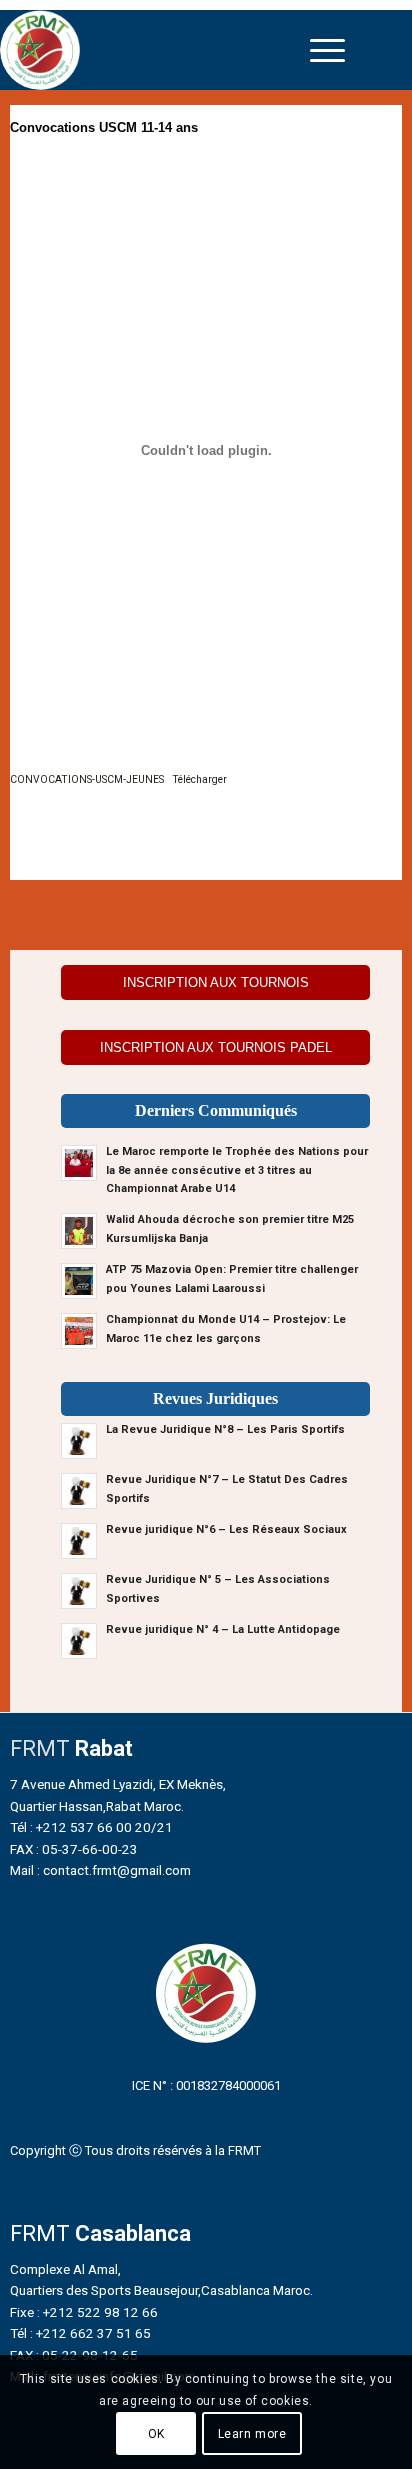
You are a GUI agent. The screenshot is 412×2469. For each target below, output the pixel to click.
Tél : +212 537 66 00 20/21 (91, 1827)
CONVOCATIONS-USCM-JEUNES (87, 779)
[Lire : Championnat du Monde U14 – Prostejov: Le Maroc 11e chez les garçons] (79, 1331)
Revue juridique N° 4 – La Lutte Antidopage (223, 1629)
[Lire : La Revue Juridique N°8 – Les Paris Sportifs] (79, 1441)
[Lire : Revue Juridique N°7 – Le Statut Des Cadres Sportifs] (79, 1491)
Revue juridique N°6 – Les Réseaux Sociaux (226, 1529)
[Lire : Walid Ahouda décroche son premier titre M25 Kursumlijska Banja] (79, 1231)
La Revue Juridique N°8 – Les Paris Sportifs (225, 1429)
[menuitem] (327, 50)
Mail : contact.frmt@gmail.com (100, 1870)
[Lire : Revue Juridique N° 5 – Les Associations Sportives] (79, 1591)
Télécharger (199, 779)
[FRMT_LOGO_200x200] (157, 50)
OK (156, 2434)
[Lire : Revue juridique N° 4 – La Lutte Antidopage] (79, 1641)
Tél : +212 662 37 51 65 (80, 2333)
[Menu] (327, 50)
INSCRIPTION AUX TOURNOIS (216, 982)
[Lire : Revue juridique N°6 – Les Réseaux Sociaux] (79, 1541)
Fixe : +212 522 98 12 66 (84, 2312)
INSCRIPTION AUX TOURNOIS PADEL (216, 1047)
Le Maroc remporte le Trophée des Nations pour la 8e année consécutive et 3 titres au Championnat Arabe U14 (237, 1170)
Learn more (252, 2434)
